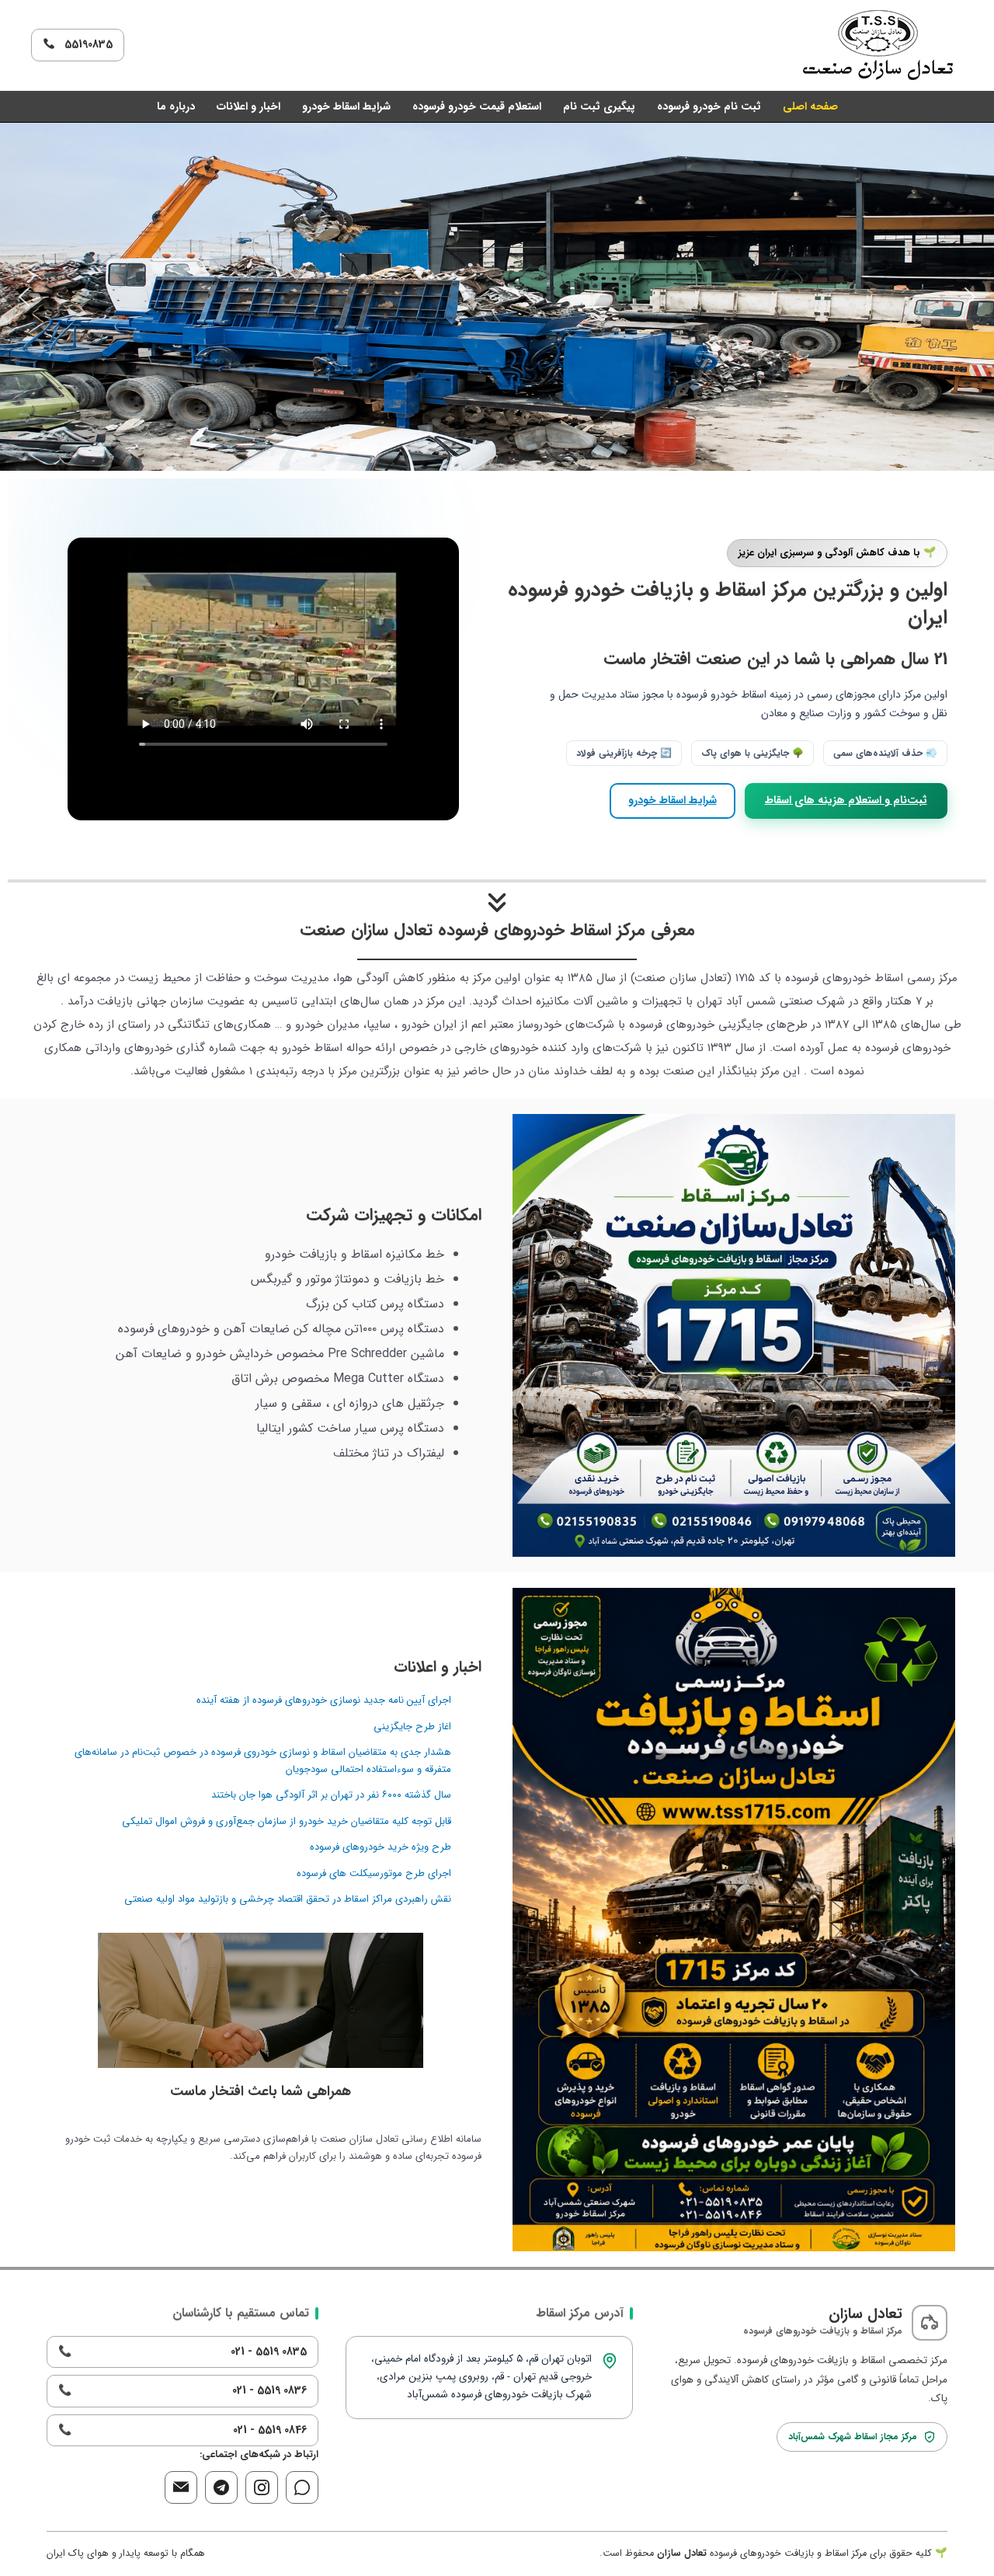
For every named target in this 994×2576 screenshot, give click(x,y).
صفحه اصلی (810, 106)
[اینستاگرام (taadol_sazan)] (262, 2487)
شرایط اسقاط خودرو (346, 106)
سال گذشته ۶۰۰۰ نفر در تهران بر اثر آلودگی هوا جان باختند (331, 1795)
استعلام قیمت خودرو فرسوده (477, 106)
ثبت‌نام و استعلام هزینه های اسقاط (846, 800)
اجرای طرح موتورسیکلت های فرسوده (374, 1873)
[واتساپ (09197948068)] (302, 2487)
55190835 (84, 44)
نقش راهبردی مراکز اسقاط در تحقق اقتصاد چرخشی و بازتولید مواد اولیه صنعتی (288, 1899)
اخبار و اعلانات (248, 106)
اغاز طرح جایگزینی (412, 1727)
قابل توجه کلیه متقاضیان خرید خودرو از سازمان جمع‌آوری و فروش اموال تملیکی (287, 1821)
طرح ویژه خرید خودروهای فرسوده (381, 1847)
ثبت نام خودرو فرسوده (709, 106)
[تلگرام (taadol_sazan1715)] (221, 2487)
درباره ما (176, 106)
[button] (24, 297)
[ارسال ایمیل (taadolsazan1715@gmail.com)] (181, 2487)
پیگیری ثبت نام (599, 106)
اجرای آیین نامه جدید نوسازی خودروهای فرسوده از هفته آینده (324, 1700)
